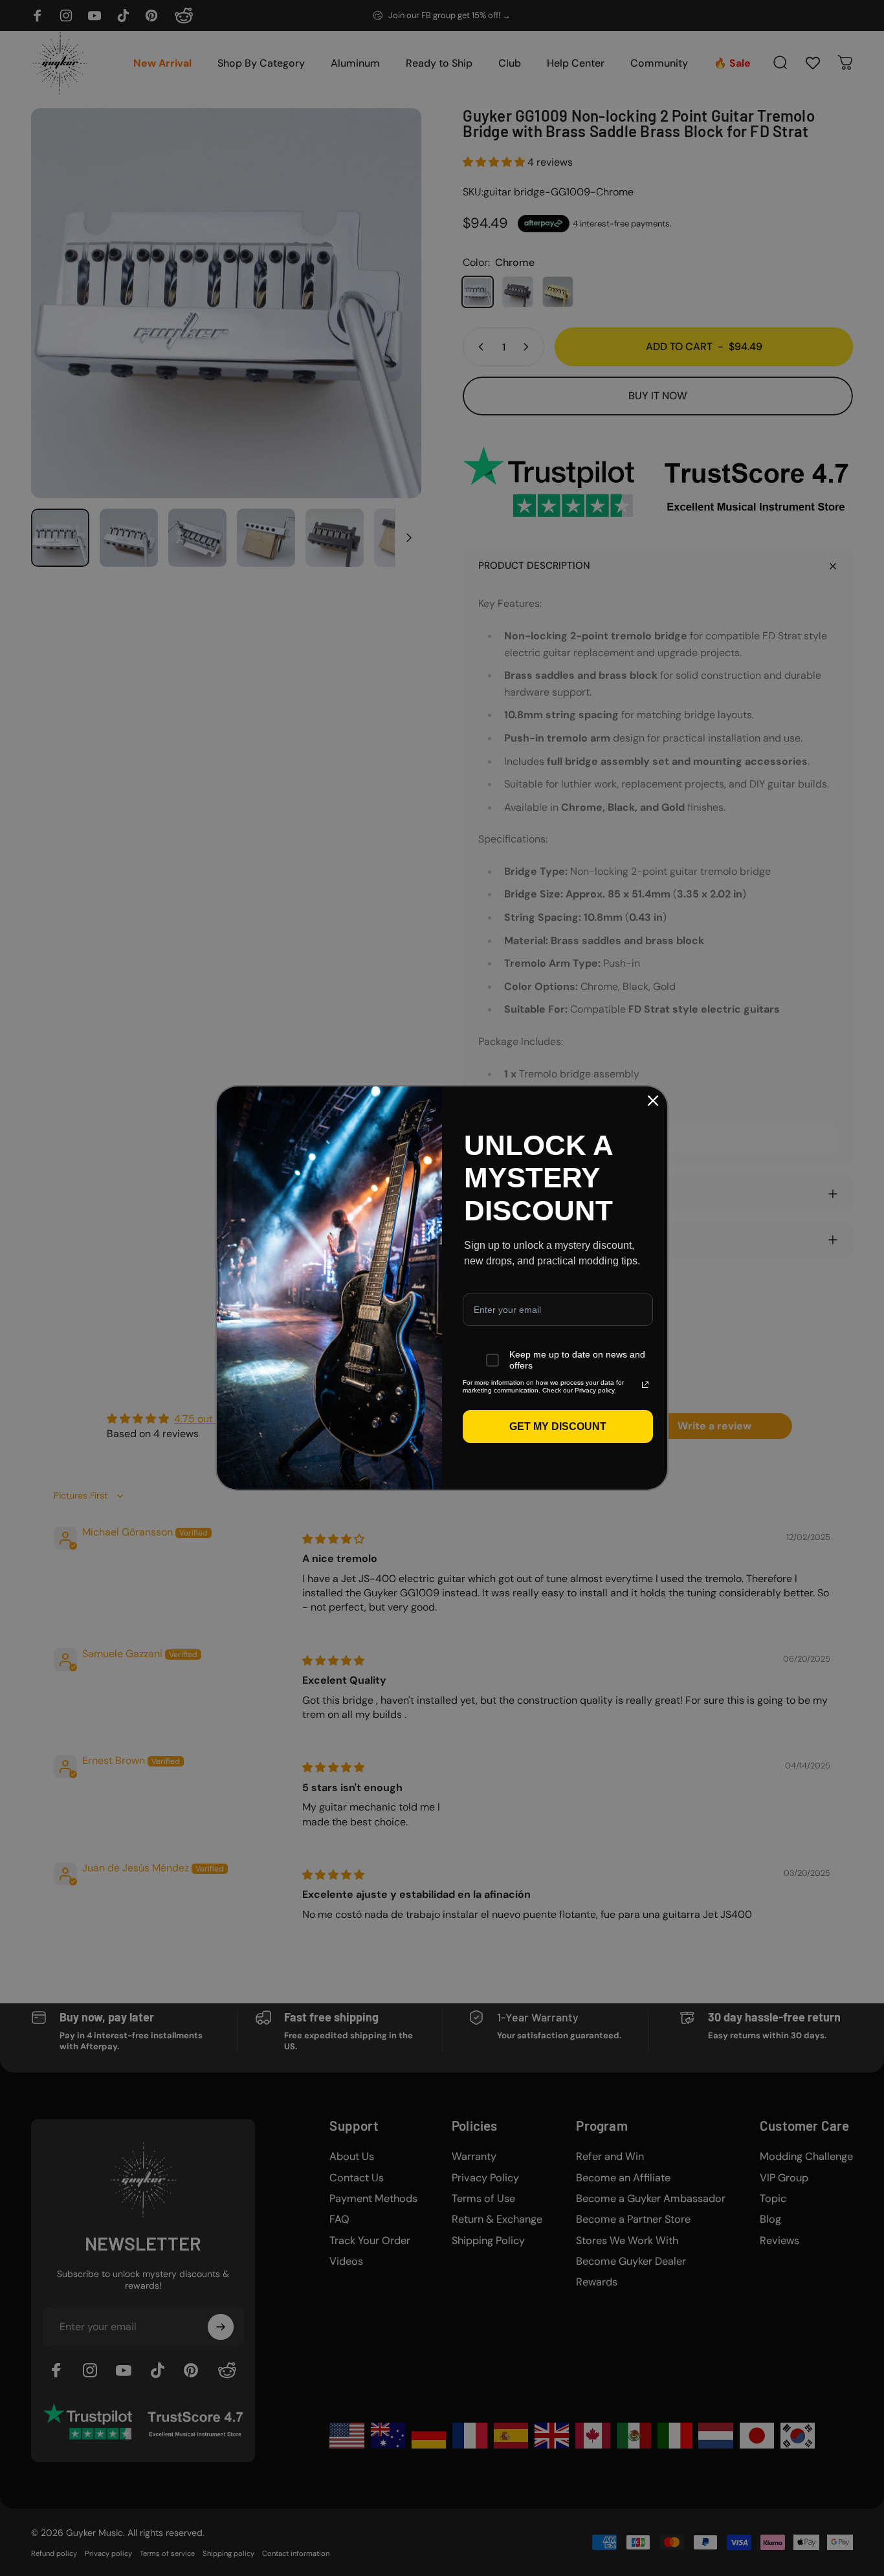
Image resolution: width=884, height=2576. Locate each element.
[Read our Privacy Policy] (645, 1385)
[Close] (653, 1101)
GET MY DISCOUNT (558, 1426)
